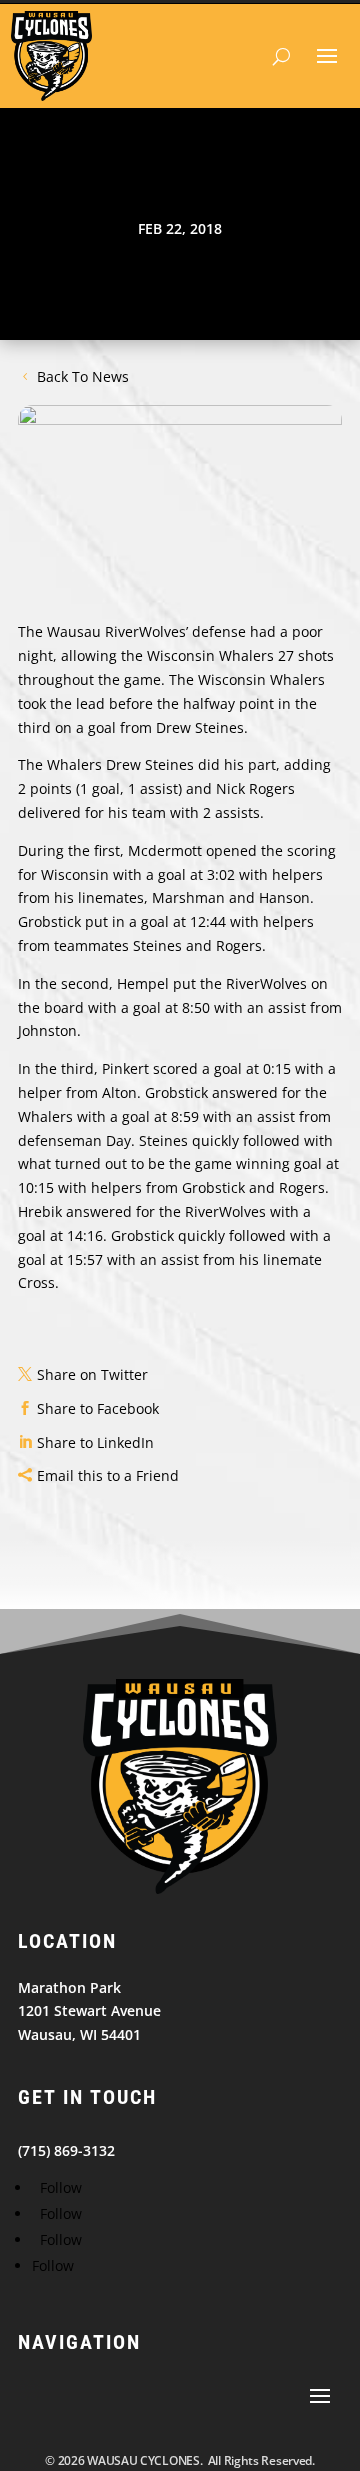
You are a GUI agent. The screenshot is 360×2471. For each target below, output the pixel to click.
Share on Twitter (92, 1374)
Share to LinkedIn (95, 1442)
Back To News (83, 376)
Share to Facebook (98, 1408)
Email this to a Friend (108, 1475)
